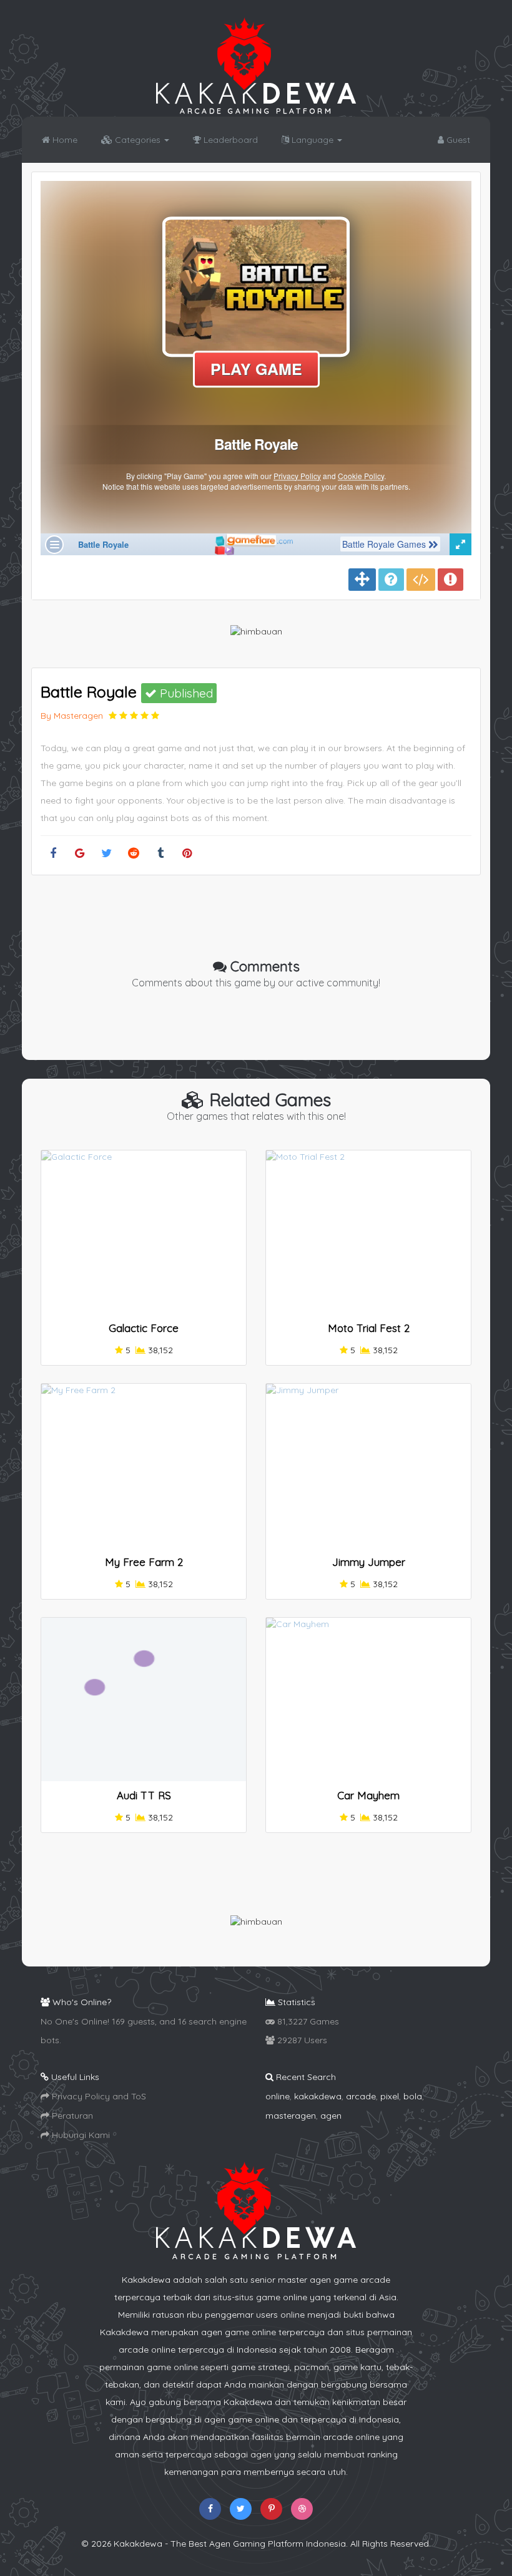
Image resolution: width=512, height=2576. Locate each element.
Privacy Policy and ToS (98, 2096)
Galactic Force (144, 1328)
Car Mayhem (368, 1795)
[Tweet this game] (106, 854)
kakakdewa (318, 2096)
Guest (457, 140)
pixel (390, 2096)
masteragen (291, 2116)
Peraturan (71, 2116)
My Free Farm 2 (144, 1562)
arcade (361, 2096)
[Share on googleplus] (80, 854)
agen (331, 2116)
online (278, 2096)
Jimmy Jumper (369, 1562)
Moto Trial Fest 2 (369, 1328)
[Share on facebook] (53, 854)
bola (413, 2096)
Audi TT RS (144, 1795)
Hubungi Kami (80, 2135)
